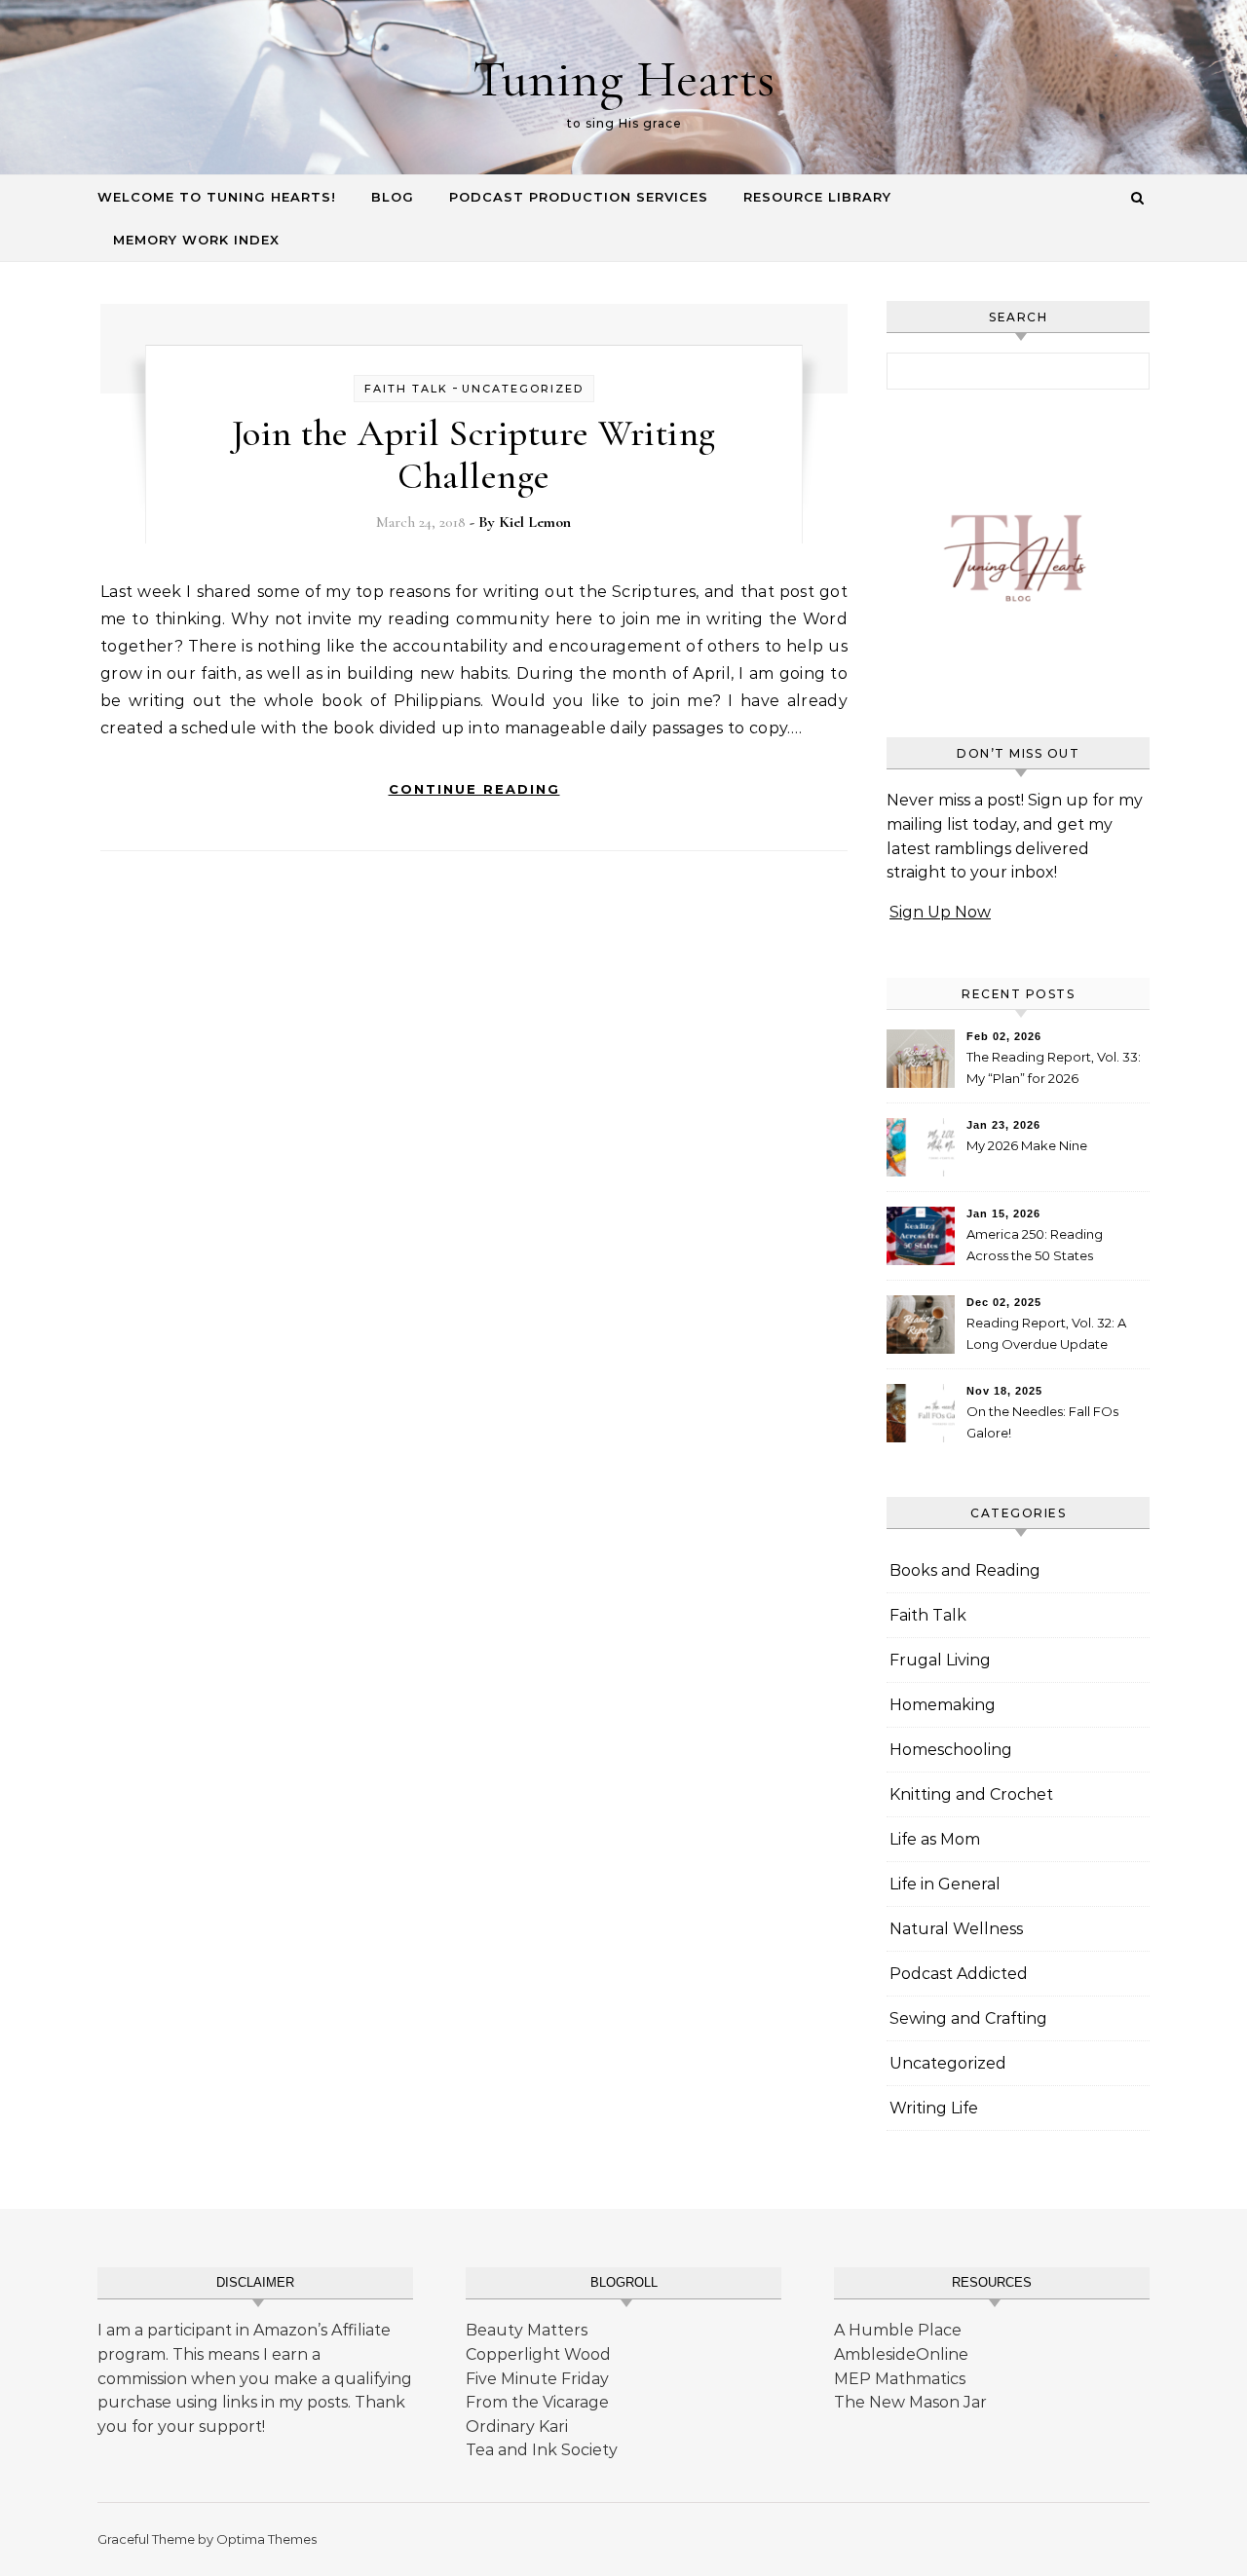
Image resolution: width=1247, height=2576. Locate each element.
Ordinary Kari (517, 2427)
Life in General (945, 1884)
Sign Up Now (940, 912)
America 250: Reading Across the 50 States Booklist (1035, 1247)
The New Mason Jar (910, 2402)
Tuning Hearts (623, 78)
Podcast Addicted (959, 1974)
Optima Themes (266, 2539)
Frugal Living (940, 1660)
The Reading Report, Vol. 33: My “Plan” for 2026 (1054, 1067)
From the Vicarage (537, 2402)
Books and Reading (965, 1570)
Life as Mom (935, 1839)
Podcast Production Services (579, 197)
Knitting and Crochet (971, 1794)
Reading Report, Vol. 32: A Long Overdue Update (1046, 1333)
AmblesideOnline (901, 2354)
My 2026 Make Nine (1027, 1145)
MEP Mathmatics (900, 2379)
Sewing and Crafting (968, 2018)
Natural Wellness (956, 1929)
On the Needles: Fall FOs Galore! (1042, 1422)
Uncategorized (523, 389)
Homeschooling (951, 1750)
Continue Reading (474, 789)
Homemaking (943, 1705)
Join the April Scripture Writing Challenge (474, 455)
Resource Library (817, 197)
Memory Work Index (196, 240)
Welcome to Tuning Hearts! (217, 197)
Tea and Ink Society (542, 2450)
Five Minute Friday (537, 2379)
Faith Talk (406, 389)
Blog (393, 197)
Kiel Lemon (535, 522)
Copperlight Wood (538, 2354)
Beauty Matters (527, 2330)
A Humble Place (898, 2330)
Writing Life (934, 2108)
